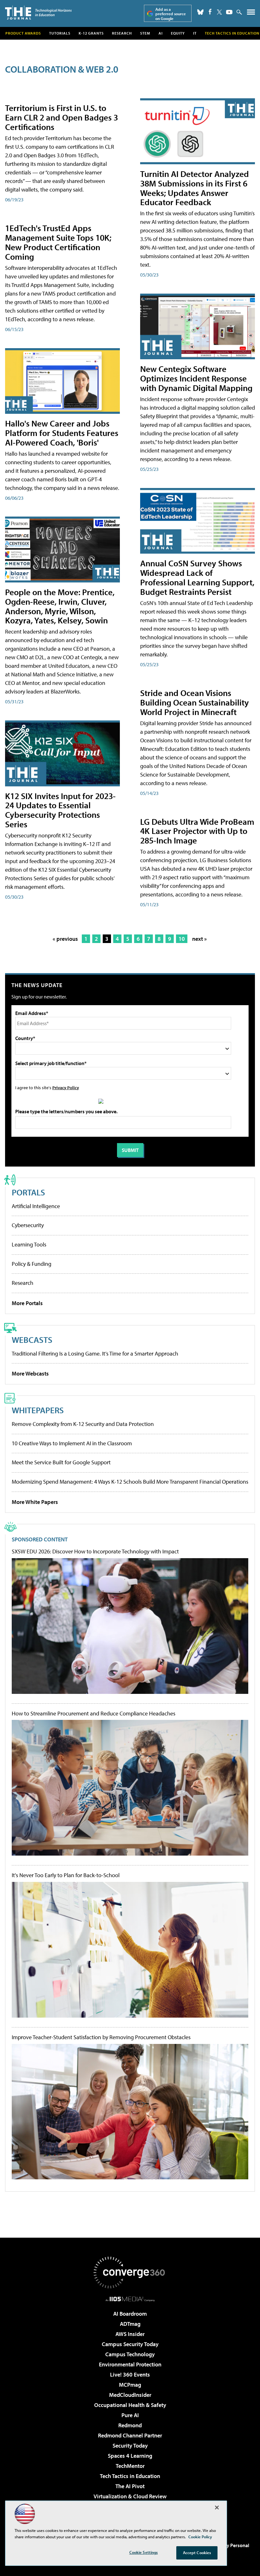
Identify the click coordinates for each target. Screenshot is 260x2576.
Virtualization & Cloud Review (130, 2496)
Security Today (130, 2446)
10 (182, 939)
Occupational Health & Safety (130, 2405)
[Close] (217, 2508)
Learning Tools (29, 1244)
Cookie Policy (200, 2537)
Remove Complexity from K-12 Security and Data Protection (83, 1424)
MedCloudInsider (130, 2395)
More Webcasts (30, 1373)
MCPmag (130, 2385)
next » (199, 939)
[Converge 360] (130, 2273)
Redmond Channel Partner (130, 2435)
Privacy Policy (66, 1087)
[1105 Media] (130, 2299)
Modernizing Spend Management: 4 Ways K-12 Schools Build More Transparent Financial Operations (130, 1482)
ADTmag (130, 2324)
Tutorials (60, 33)
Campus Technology (130, 2354)
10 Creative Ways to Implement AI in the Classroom (72, 1443)
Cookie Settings (144, 2552)
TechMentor (130, 2466)
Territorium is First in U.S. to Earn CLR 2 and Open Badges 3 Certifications (62, 117)
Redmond (130, 2425)
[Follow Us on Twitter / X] (219, 12)
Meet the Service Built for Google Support (61, 1462)
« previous (65, 939)
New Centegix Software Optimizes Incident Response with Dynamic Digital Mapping (196, 378)
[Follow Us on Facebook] (210, 12)
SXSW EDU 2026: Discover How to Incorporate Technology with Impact (95, 1551)
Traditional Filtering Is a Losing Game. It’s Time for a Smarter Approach (95, 1353)
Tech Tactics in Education (130, 2476)
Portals (28, 1192)
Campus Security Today (130, 2344)
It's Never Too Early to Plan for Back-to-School (66, 1875)
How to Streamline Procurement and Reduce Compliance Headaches (94, 1714)
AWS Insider (130, 2334)
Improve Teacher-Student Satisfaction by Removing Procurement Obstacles (101, 2037)
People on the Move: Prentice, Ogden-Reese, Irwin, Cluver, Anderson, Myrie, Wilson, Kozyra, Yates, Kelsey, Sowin (60, 606)
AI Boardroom (130, 2314)
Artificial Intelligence (36, 1206)
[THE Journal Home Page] (38, 13)
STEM (145, 33)
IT (195, 33)
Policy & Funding (32, 1264)
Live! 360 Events (130, 2374)
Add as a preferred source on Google (171, 14)
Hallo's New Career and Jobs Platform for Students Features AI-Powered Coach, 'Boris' (62, 433)
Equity (178, 33)
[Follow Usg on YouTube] (229, 12)
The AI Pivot (130, 2486)
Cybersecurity (28, 1225)
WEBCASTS (32, 1340)
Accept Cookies (197, 2553)
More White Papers (35, 1502)
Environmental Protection (130, 2364)
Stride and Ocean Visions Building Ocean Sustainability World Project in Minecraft (195, 702)
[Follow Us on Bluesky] (200, 12)
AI (161, 33)
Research (122, 33)
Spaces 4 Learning (130, 2456)
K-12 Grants (91, 33)
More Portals (27, 1303)
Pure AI (130, 2415)
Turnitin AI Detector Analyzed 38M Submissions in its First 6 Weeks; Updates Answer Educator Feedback (195, 188)
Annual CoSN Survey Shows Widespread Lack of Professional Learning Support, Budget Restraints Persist (197, 577)
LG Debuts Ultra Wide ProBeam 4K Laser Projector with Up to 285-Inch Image (197, 831)
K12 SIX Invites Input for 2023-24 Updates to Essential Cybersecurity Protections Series (60, 810)
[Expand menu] (251, 13)
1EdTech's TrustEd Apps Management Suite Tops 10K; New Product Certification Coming (58, 242)
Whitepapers (38, 1410)
